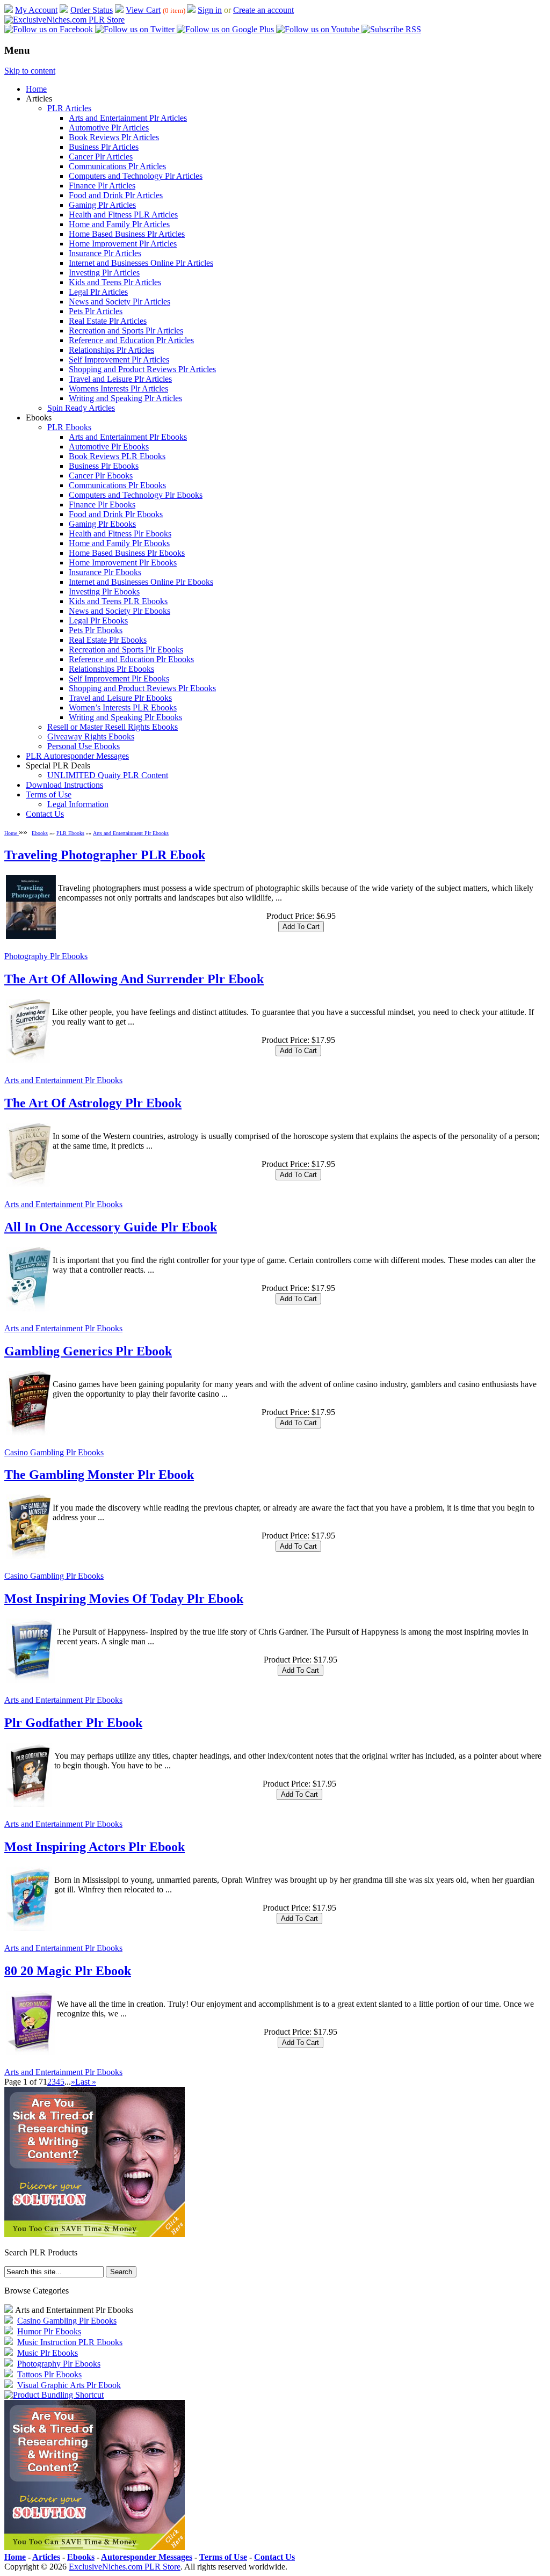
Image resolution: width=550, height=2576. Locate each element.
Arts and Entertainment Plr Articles (128, 118)
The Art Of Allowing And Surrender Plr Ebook (134, 979)
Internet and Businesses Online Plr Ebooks (141, 582)
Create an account (263, 10)
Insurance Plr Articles (105, 253)
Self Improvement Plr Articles (119, 360)
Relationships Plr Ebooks (111, 669)
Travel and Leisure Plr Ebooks (120, 698)
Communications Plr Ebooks (117, 485)
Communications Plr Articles (117, 166)
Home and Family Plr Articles (119, 224)
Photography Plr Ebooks (46, 956)
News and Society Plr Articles (120, 302)
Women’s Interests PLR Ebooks (123, 708)
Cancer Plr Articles (101, 157)
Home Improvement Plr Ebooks (123, 563)
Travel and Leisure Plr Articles (120, 379)
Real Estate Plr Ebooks (108, 640)
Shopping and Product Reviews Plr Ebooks (142, 688)
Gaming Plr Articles (102, 205)
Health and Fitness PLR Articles (123, 215)
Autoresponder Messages (147, 2557)
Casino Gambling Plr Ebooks (54, 1452)
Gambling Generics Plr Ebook (88, 1351)
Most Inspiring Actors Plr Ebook (95, 1847)
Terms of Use (49, 794)
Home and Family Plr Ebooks (119, 543)
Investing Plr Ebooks (104, 592)
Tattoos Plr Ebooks (49, 2374)
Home (36, 89)
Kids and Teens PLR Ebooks (118, 601)
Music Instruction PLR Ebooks (70, 2342)
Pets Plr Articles (96, 311)
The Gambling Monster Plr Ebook (99, 1475)
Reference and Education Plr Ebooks (131, 659)
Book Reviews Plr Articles (114, 137)
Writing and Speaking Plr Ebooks (125, 717)
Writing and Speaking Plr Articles (125, 398)
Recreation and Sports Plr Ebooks (126, 650)
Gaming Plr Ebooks (102, 524)
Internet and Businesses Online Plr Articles (141, 263)
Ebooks (40, 833)
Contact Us (45, 814)
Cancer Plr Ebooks (101, 476)
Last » (86, 2082)
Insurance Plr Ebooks (105, 572)
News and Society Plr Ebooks (120, 611)
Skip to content (30, 71)
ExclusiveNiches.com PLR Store (125, 2567)
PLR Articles (69, 108)
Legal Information (78, 804)
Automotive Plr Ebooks (109, 447)
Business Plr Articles (104, 147)
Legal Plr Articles (98, 292)
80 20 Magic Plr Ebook (68, 1971)
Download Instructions (64, 785)
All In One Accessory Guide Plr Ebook (111, 1227)
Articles (46, 2557)
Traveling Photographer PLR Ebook (105, 855)
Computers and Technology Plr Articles (136, 176)
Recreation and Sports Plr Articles (126, 331)
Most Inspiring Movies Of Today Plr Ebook (124, 1599)
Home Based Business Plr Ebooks (127, 553)
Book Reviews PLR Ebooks (117, 456)
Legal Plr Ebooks (98, 621)
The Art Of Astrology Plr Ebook (93, 1103)
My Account (36, 10)
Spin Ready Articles (81, 408)
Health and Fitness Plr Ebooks (120, 534)
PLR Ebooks (69, 427)
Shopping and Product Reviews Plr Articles (142, 369)
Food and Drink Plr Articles (116, 195)
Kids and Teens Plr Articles (115, 282)
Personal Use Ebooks (84, 746)
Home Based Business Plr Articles (127, 234)
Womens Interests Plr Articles (118, 389)
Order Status (92, 10)
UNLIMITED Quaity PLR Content (108, 775)
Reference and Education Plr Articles (131, 340)
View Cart (143, 10)
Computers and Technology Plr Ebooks (136, 495)
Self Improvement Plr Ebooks (119, 679)
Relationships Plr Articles (111, 350)
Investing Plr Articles (104, 273)
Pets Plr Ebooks (96, 630)
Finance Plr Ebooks (102, 505)
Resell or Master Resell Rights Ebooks (113, 727)
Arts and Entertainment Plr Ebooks (128, 437)
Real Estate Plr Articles (108, 321)
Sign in (210, 10)
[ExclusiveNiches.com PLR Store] (64, 20)
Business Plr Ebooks (104, 466)
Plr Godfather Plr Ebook (73, 1723)
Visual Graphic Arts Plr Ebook (69, 2385)
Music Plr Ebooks (48, 2353)
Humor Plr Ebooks (49, 2331)
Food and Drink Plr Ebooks (116, 514)
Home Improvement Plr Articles (123, 244)
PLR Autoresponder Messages (77, 756)
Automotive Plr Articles (109, 128)
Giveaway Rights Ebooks (91, 736)
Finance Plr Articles (102, 186)
